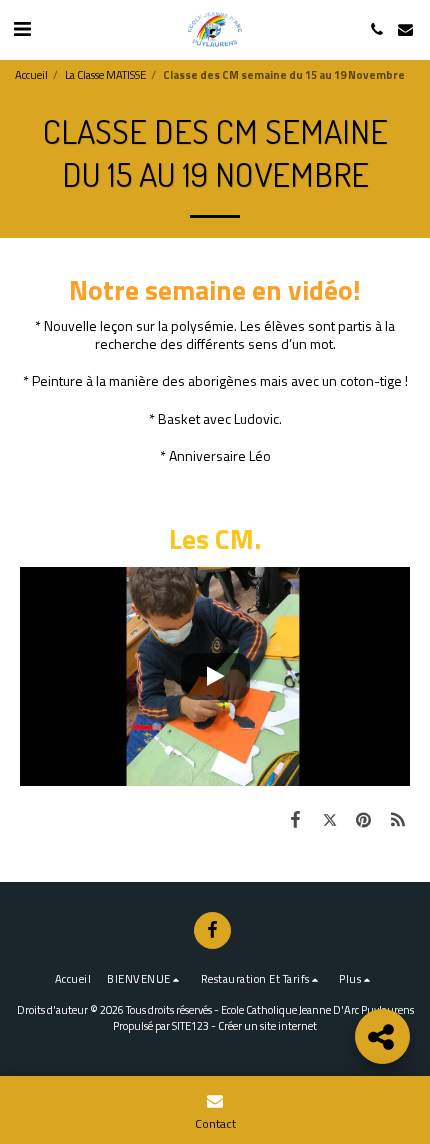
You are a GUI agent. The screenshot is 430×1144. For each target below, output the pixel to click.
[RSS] (398, 819)
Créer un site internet (267, 1025)
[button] (22, 28)
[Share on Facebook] (295, 819)
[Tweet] (329, 819)
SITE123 (190, 1025)
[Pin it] (364, 819)
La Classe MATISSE (105, 74)
